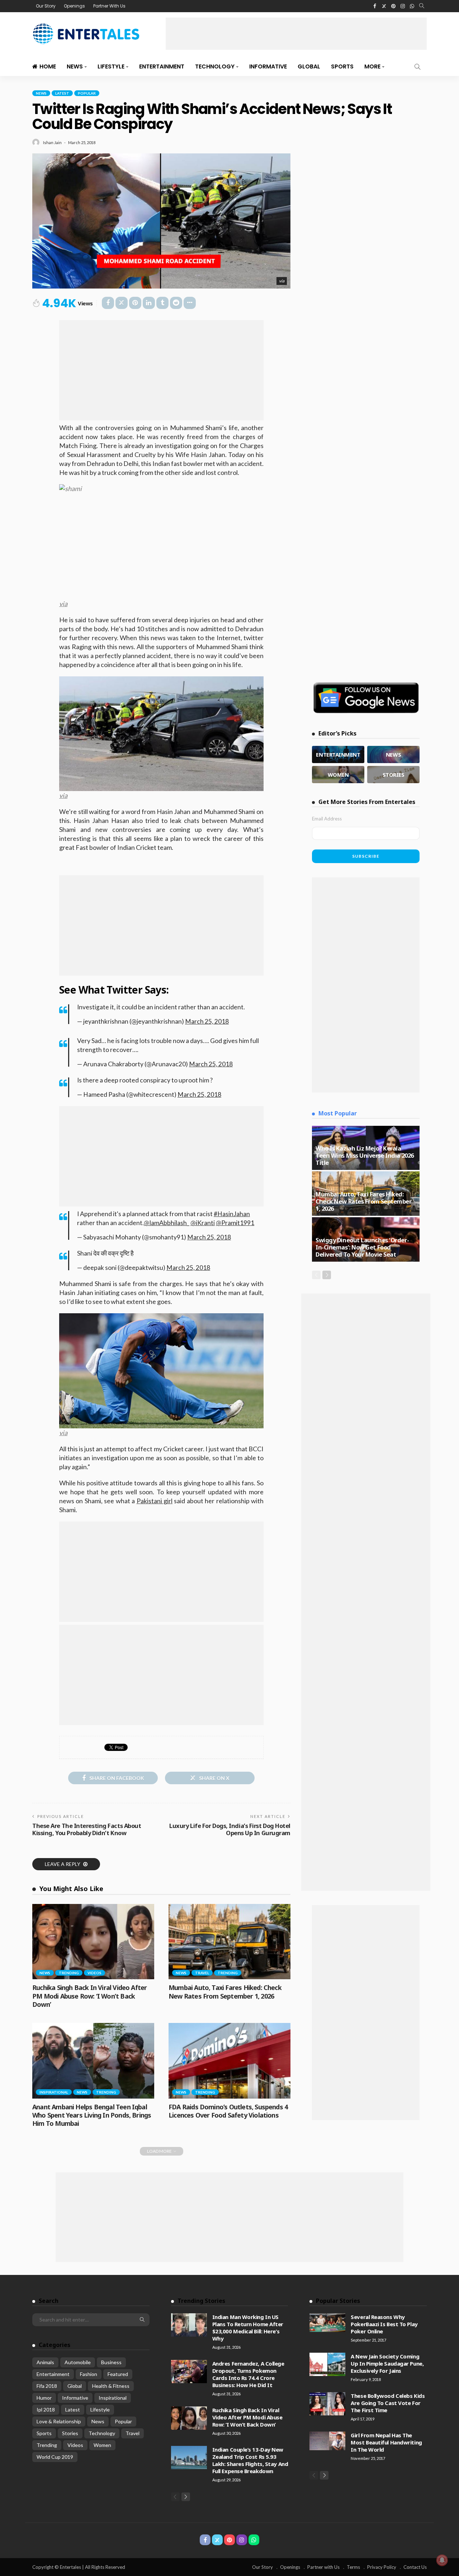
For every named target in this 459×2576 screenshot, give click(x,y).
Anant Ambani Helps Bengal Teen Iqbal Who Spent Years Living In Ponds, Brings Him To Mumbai (92, 2115)
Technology (215, 66)
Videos (94, 1973)
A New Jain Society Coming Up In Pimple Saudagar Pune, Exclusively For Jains (387, 2363)
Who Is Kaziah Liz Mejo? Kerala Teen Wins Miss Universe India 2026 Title (365, 1155)
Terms (353, 2567)
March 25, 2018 (207, 1021)
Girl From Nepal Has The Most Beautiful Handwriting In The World (386, 2442)
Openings (74, 6)
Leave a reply (63, 1864)
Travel (202, 1973)
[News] (393, 754)
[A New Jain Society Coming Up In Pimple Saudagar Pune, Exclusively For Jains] (327, 2364)
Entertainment (162, 66)
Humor (44, 2398)
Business (111, 2362)
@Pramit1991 (235, 1223)
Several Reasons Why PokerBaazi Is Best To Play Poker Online (384, 2324)
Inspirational (54, 2092)
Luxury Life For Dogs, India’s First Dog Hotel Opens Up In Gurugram (230, 1829)
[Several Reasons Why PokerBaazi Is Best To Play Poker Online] (327, 2323)
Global (309, 66)
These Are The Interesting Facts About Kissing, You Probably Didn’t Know (87, 1829)
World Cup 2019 (55, 2457)
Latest (62, 93)
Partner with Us (323, 2567)
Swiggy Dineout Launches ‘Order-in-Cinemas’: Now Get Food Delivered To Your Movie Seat (362, 1247)
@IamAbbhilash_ (167, 1223)
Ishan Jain (52, 142)
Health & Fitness (111, 2386)
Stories (70, 2433)
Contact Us (415, 2567)
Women (102, 2445)
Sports (342, 66)
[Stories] (393, 775)
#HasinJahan (232, 1214)
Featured (118, 2374)
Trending (69, 1973)
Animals (45, 2362)
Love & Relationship (59, 2421)
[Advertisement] (296, 34)
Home (48, 66)
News (75, 66)
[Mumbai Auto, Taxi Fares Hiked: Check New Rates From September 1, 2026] (229, 1942)
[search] (422, 6)
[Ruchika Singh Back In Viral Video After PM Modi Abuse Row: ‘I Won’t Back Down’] (93, 1942)
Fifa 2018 (47, 2386)
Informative (268, 66)
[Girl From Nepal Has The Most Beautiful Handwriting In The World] (327, 2441)
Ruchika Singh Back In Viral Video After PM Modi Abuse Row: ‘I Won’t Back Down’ (89, 1996)
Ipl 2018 (46, 2410)
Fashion (89, 2374)
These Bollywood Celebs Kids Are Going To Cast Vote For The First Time (388, 2403)
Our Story (46, 6)
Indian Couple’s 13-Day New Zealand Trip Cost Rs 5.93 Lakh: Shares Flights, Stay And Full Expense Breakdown (250, 2460)
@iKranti (203, 1223)
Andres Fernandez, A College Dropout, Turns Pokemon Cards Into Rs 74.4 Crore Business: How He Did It (248, 2374)
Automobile (78, 2362)
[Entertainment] (338, 754)
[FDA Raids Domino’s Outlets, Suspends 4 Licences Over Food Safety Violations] (229, 2061)
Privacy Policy (382, 2567)
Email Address (327, 819)
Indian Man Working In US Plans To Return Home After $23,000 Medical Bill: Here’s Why (248, 2328)
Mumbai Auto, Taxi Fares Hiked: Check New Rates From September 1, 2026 (225, 1992)
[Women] (338, 775)
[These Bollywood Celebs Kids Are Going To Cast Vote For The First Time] (327, 2404)
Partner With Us (109, 6)
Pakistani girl (155, 1501)
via (282, 281)
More (372, 66)
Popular (87, 93)
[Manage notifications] (442, 2560)
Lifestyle (111, 66)
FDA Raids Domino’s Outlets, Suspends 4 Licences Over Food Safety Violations (228, 2111)
